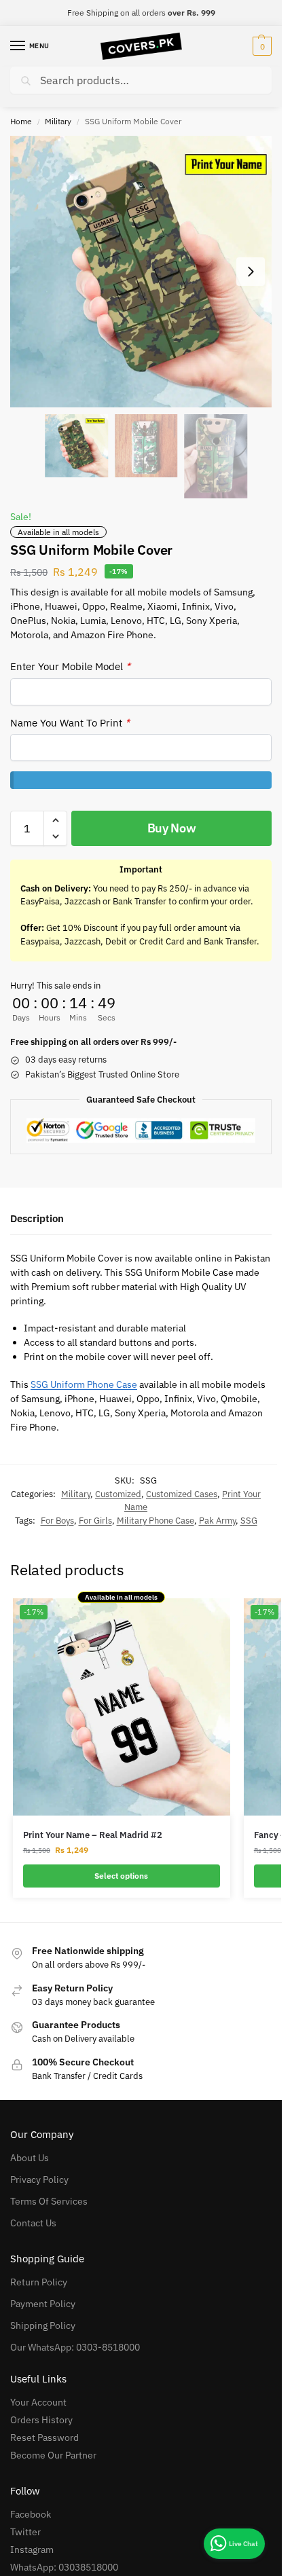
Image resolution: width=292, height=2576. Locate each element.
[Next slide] (251, 272)
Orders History (41, 2420)
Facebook (31, 2514)
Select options (121, 1876)
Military (58, 121)
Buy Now (172, 828)
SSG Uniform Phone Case (84, 1384)
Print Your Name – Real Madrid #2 (93, 1835)
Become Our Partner (53, 2455)
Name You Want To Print (70, 723)
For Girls (95, 1521)
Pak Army (217, 1521)
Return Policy (39, 2282)
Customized (118, 1494)
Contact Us (33, 2223)
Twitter (25, 2532)
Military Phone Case (156, 1521)
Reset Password (44, 2437)
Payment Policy (43, 2304)
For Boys (57, 1521)
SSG (249, 1521)
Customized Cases (182, 1494)
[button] (260, 46)
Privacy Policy (39, 2179)
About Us (30, 2158)
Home (21, 121)
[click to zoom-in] (146, 272)
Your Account (38, 2402)
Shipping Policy (43, 2325)
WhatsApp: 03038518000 (64, 2567)
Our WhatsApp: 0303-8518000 (75, 2347)
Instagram (32, 2550)
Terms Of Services (49, 2201)
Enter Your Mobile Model (70, 666)
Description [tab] (37, 1218)
